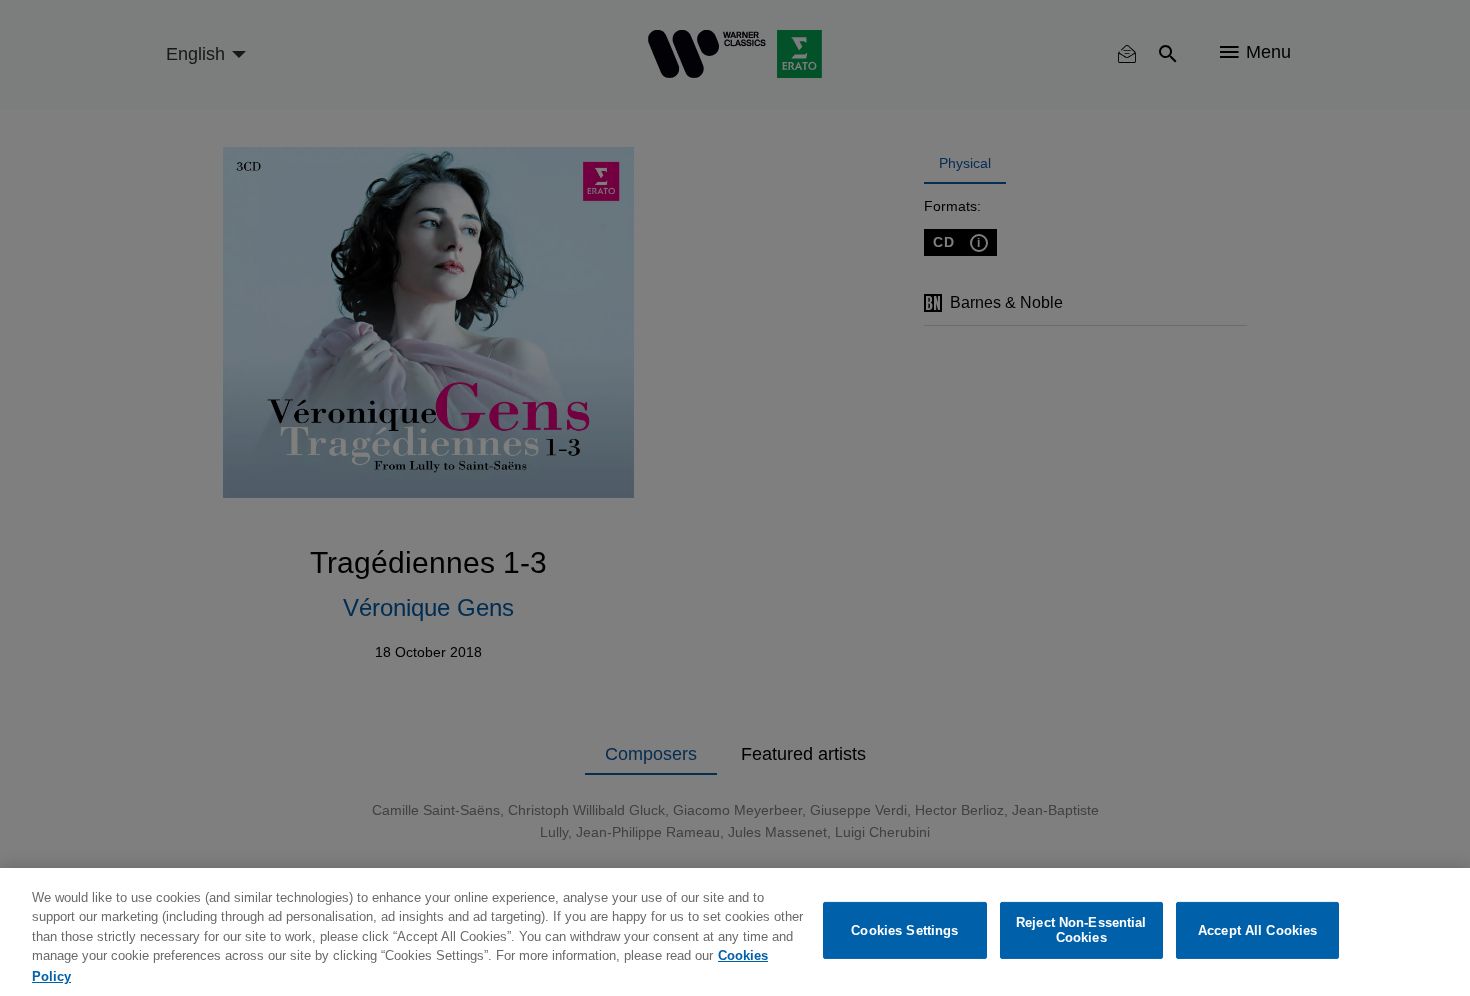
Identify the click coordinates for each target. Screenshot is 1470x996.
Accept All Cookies (1257, 930)
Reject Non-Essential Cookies (1081, 930)
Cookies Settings (904, 930)
